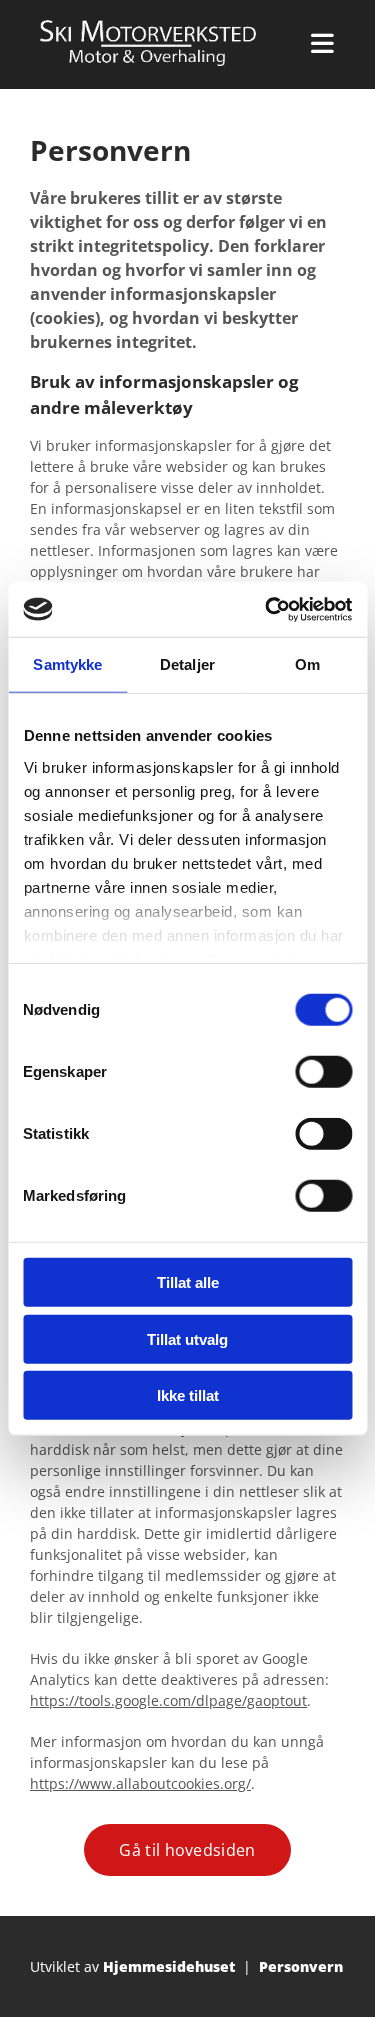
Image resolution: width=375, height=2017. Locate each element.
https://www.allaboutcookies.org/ (140, 1783)
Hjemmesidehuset (169, 1966)
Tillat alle (188, 1282)
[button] (187, 1850)
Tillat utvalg (187, 1338)
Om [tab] (307, 664)
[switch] (323, 1072)
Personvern (301, 1966)
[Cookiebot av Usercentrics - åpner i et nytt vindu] (267, 609)
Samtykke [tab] (67, 664)
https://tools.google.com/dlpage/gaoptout (168, 1700)
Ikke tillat (188, 1395)
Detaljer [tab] (187, 664)
